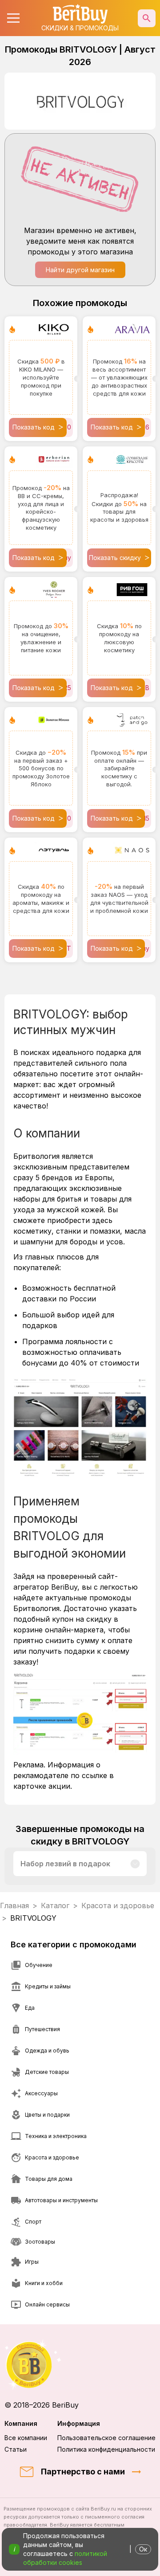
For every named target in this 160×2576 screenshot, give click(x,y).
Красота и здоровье (118, 1905)
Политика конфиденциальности (106, 2449)
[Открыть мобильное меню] (13, 18)
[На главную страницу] (80, 2365)
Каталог (55, 1905)
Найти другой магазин (80, 270)
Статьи (16, 2449)
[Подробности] (135, 1864)
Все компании (26, 2438)
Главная (14, 1905)
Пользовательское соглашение (106, 2438)
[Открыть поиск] (147, 18)
